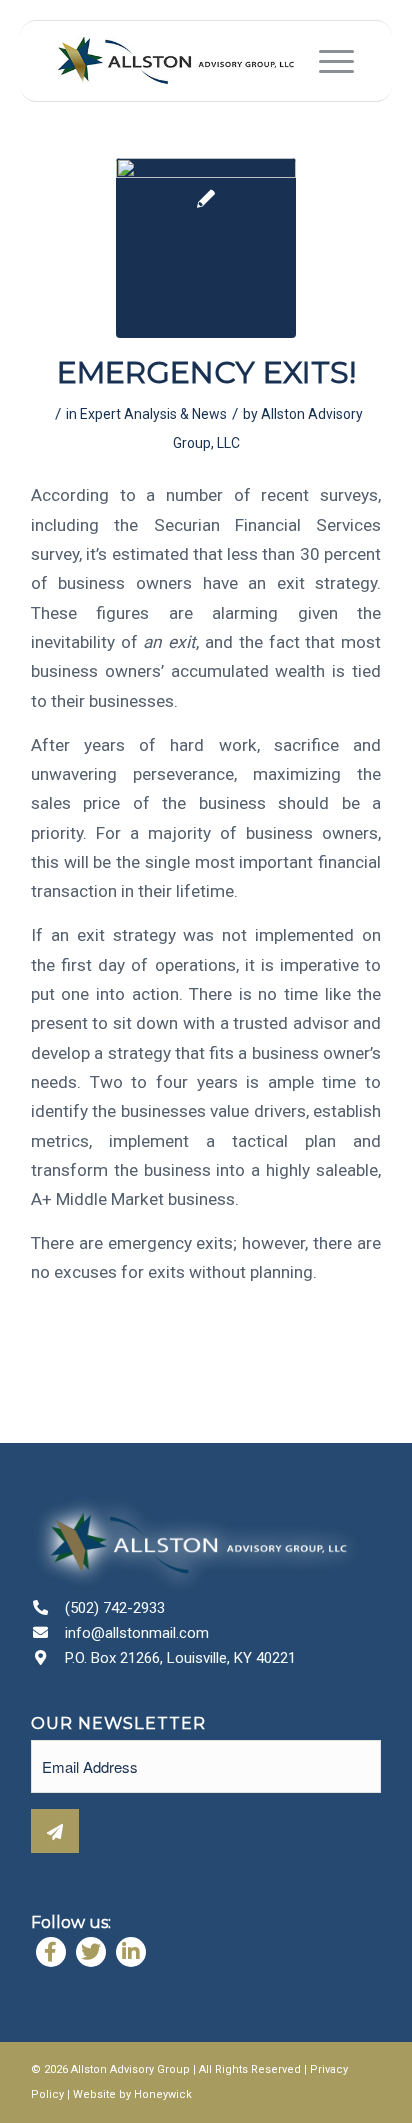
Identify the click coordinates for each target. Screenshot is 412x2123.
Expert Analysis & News (153, 414)
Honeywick (163, 2094)
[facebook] (51, 1952)
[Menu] (326, 61)
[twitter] (91, 1952)
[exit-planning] (206, 248)
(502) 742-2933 (115, 1608)
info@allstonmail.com (137, 1633)
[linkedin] (131, 1952)
